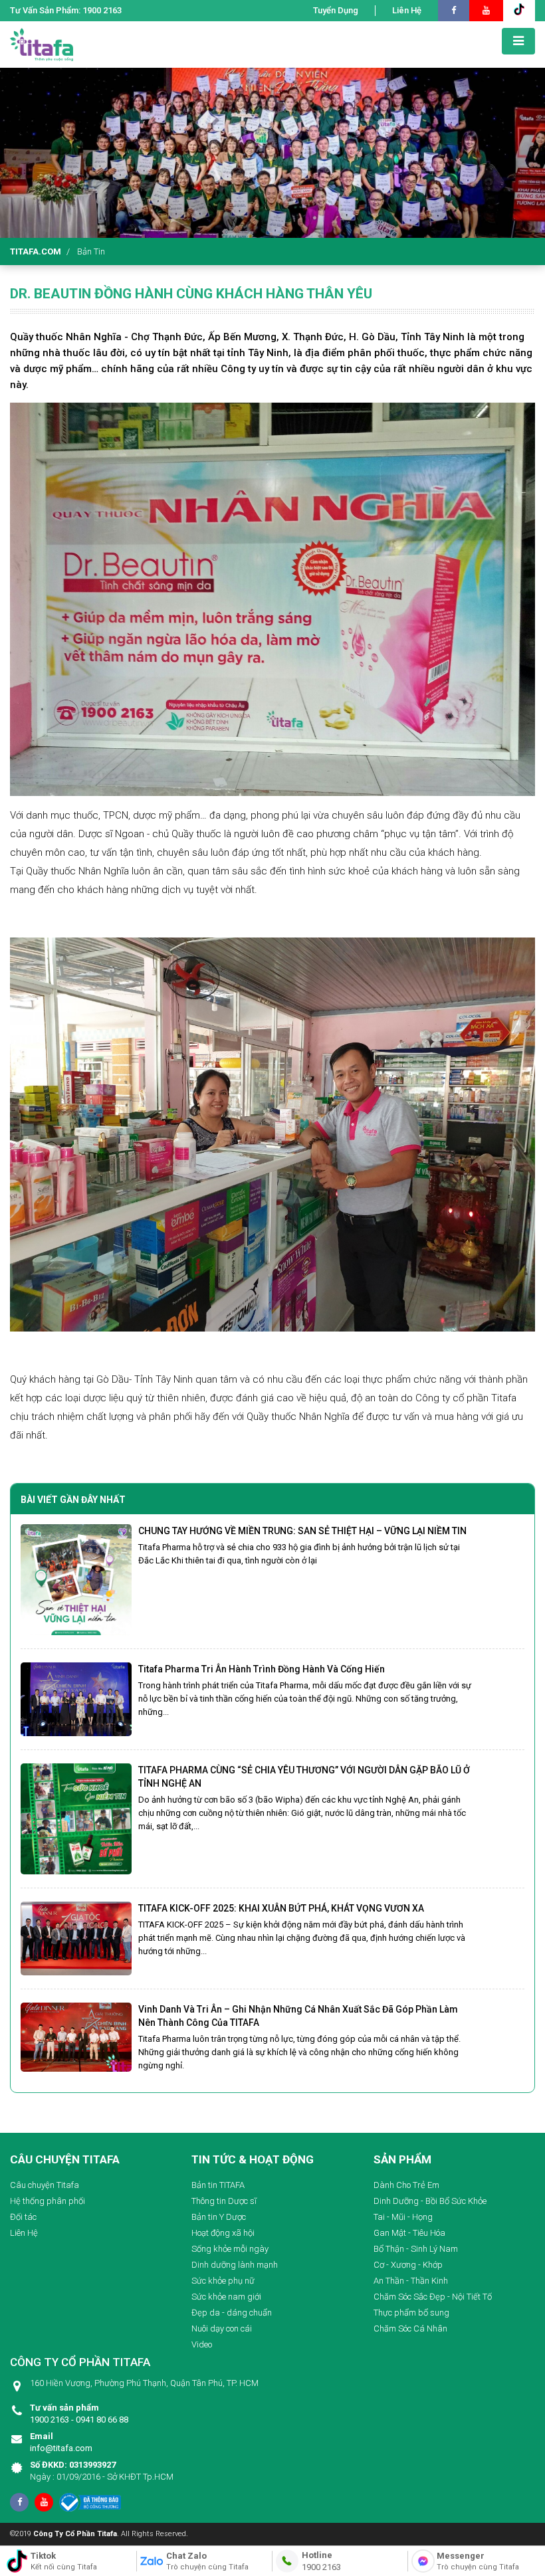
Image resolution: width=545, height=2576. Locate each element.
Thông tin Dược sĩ (224, 2201)
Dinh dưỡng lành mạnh (235, 2265)
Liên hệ (407, 10)
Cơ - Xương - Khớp (408, 2265)
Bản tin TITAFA (218, 2185)
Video (202, 2344)
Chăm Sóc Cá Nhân (410, 2328)
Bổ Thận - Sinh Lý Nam (416, 2249)
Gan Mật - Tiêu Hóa (409, 2233)
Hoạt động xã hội (223, 2233)
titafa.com (36, 251)
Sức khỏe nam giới (226, 2297)
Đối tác (23, 2217)
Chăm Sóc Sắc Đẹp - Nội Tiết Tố (433, 2297)
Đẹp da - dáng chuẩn (232, 2313)
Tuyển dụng (336, 10)
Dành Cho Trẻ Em (406, 2185)
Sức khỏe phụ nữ (223, 2281)
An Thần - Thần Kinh (411, 2281)
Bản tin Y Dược (219, 2217)
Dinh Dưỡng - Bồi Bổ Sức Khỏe (430, 2201)
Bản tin (91, 251)
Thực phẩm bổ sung (411, 2313)
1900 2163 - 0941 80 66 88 (79, 2414)
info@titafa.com (61, 2442)
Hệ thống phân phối (48, 2201)
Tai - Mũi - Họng (403, 2217)
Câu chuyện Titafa (45, 2185)
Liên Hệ (24, 2233)
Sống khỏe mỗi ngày (230, 2249)
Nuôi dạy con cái (222, 2328)
